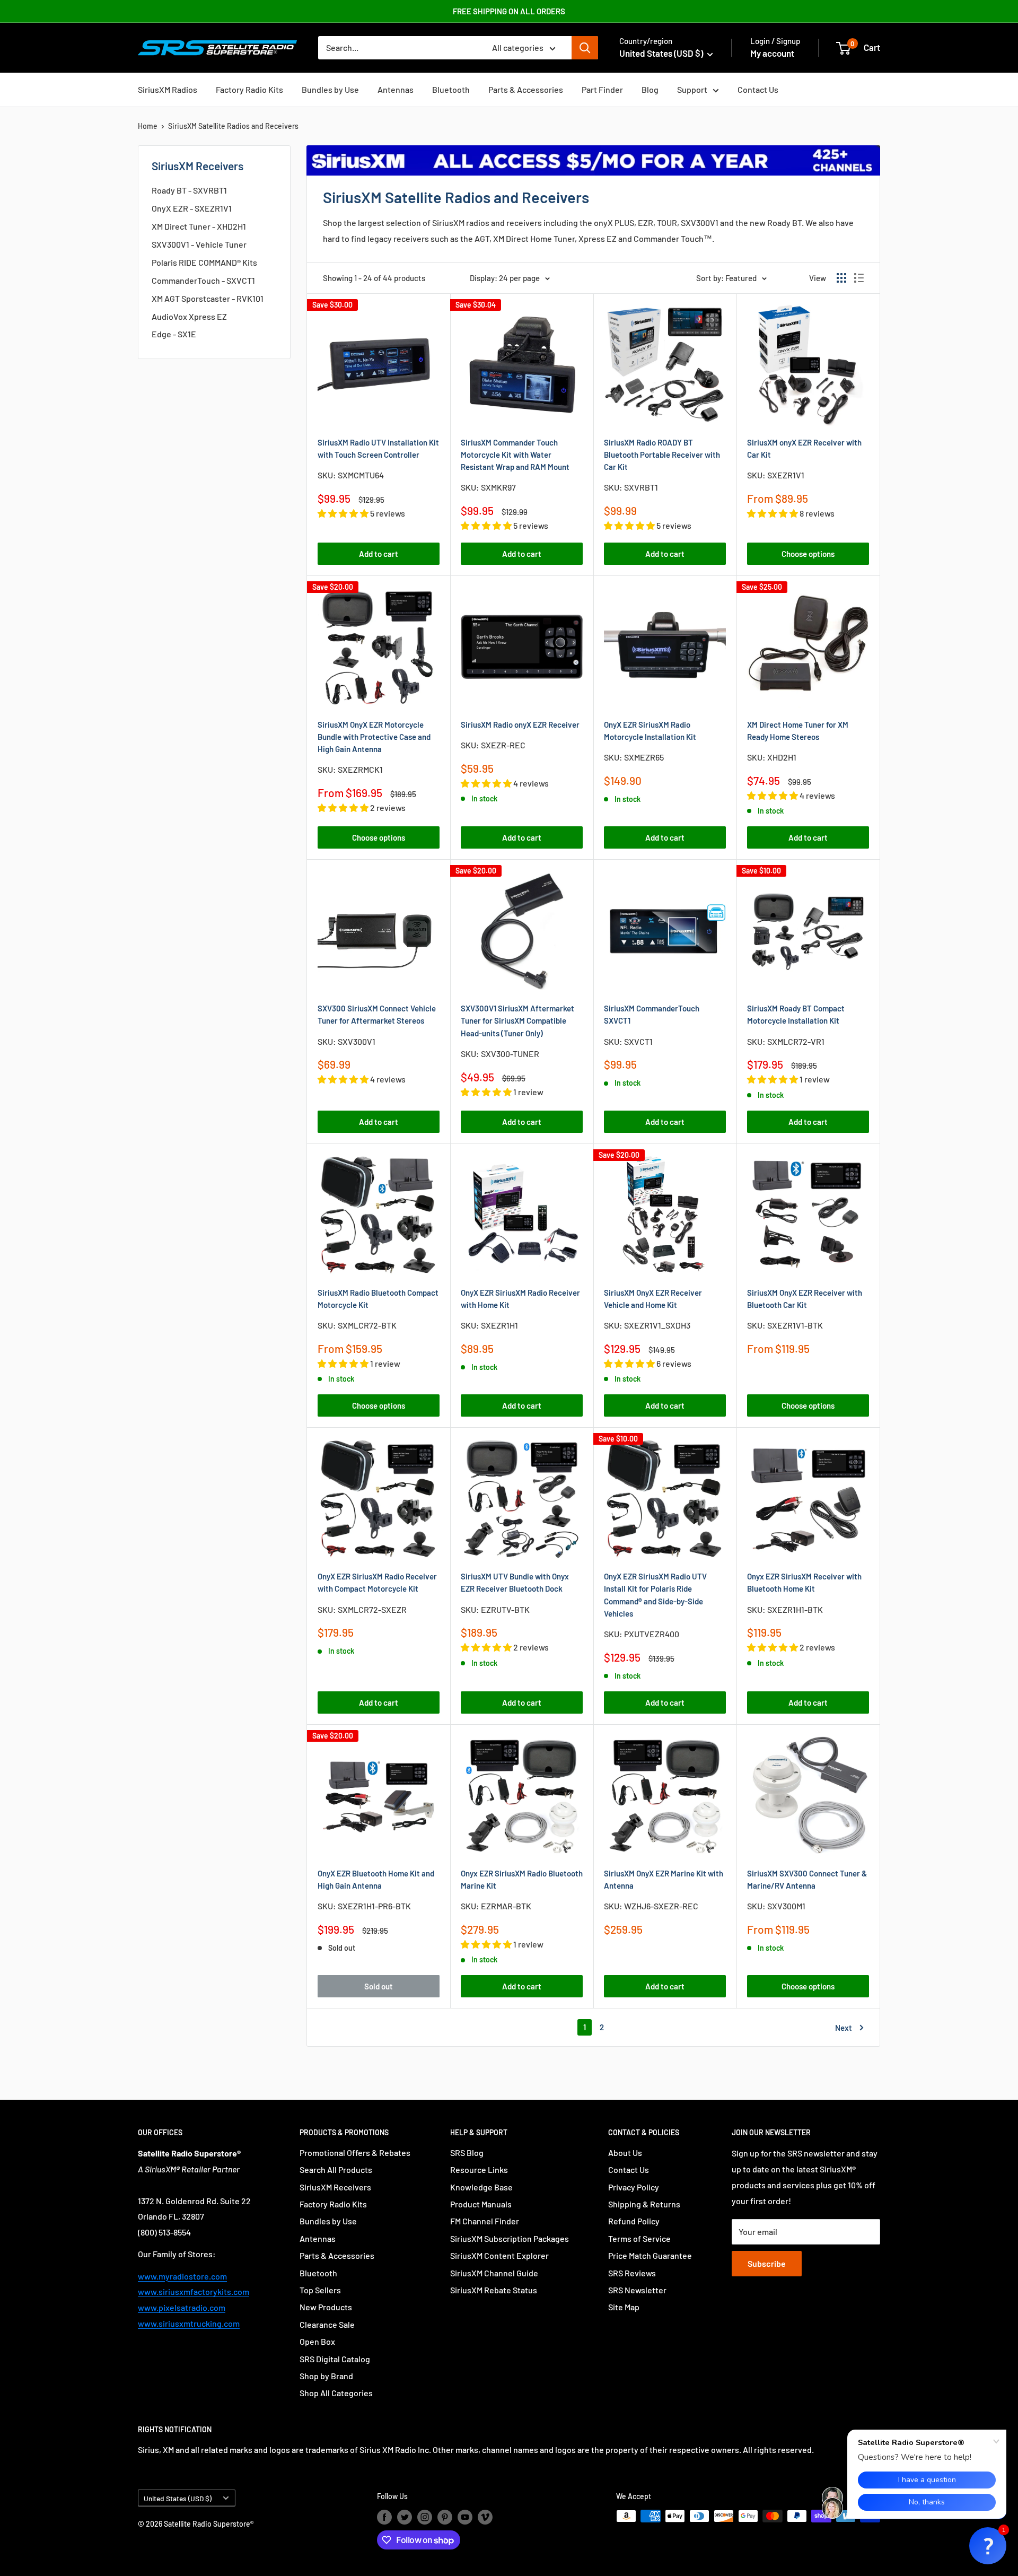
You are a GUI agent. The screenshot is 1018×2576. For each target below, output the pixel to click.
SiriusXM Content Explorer (499, 2255)
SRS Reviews (632, 2273)
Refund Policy (634, 2221)
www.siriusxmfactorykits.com (194, 2291)
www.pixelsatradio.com (182, 2307)
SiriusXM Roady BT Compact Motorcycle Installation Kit (796, 1014)
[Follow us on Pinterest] (445, 2517)
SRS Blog (467, 2153)
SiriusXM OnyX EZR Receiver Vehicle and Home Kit (653, 1299)
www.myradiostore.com (182, 2276)
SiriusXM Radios (168, 89)
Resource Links (479, 2169)
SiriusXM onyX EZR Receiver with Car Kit (804, 448)
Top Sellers (320, 2290)
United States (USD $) (178, 2498)
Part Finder (602, 89)
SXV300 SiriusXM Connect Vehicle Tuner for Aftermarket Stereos (377, 1014)
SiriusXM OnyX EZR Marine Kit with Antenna (664, 1879)
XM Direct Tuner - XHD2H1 (199, 226)
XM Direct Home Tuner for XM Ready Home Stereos (798, 731)
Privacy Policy (634, 2187)
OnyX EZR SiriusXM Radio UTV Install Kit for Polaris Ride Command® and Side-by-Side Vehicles (655, 1595)
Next (844, 2028)
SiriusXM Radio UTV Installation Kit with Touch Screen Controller (378, 448)
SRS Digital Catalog (335, 2359)
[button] (988, 2546)
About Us (625, 2153)
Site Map (624, 2307)
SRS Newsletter (637, 2290)
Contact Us (758, 89)
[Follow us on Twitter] (405, 2517)
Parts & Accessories (526, 89)
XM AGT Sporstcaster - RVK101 (208, 298)
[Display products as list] (859, 278)
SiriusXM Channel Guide (494, 2273)
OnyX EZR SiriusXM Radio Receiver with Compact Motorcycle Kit (377, 1582)
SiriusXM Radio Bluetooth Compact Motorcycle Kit (378, 1299)
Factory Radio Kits (249, 89)
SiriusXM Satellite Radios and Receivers (233, 126)
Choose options (808, 554)
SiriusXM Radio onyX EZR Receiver (520, 724)
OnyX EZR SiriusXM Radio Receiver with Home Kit (520, 1299)
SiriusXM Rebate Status (494, 2290)
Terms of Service (639, 2238)
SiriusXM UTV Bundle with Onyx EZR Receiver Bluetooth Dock (515, 1582)
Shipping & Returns (644, 2204)
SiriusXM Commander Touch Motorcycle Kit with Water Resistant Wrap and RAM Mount (515, 455)
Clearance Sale (327, 2324)
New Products (326, 2307)
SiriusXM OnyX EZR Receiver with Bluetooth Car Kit (805, 1299)
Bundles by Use (330, 89)
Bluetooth (451, 89)
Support (692, 89)
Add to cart (379, 554)
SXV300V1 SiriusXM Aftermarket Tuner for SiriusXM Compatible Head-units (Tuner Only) (517, 1021)
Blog (650, 89)
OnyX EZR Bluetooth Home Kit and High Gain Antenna (376, 1879)
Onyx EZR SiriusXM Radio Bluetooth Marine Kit (522, 1879)
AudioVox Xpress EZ (189, 316)
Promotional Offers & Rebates (355, 2153)
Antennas (396, 89)
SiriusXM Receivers (335, 2187)
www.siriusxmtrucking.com (189, 2323)
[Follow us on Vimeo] (485, 2517)
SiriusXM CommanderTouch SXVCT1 (652, 1014)
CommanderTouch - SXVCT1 (203, 280)
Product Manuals (481, 2204)
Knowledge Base (481, 2187)
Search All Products (336, 2169)
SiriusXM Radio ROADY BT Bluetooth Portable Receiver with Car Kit (662, 455)
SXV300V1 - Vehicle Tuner (199, 244)
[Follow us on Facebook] (384, 2517)
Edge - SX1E (174, 334)
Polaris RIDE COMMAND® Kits (204, 262)
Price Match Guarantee (650, 2255)
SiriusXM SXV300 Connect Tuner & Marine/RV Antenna (807, 1879)
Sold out (379, 1986)
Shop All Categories (336, 2393)
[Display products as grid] (841, 278)
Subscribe (767, 2263)
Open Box (317, 2341)
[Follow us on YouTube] (465, 2517)
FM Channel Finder (485, 2221)
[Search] (585, 48)
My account (772, 53)
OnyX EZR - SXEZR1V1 (192, 208)
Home (148, 126)
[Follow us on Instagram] (425, 2517)
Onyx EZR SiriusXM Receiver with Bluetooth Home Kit (804, 1582)
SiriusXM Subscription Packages (510, 2238)
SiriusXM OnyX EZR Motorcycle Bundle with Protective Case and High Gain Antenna (374, 737)
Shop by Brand (326, 2376)
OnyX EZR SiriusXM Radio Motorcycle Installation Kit (650, 731)
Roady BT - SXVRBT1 (189, 190)
